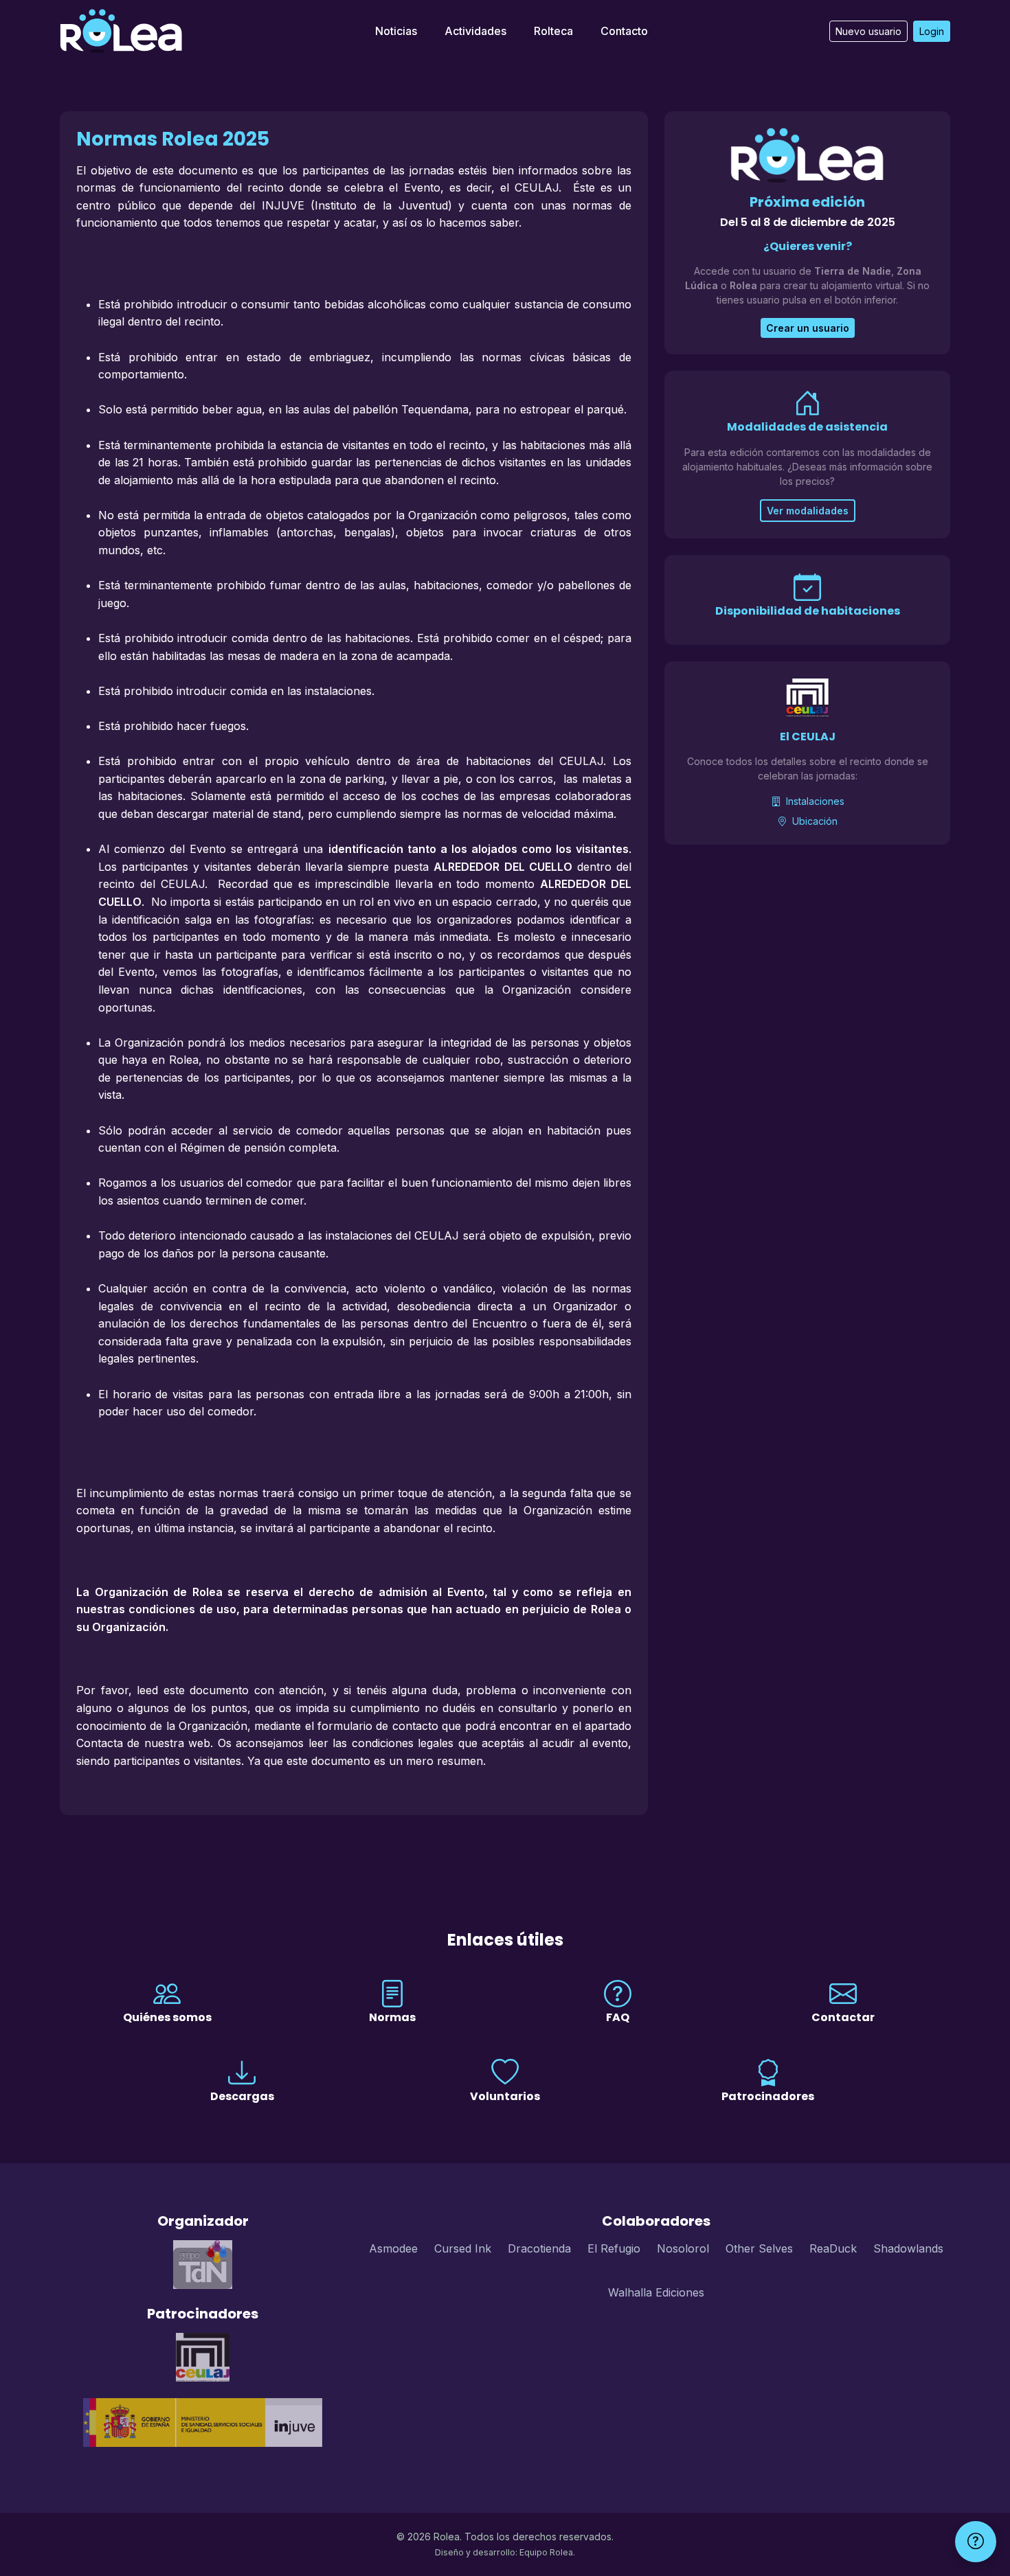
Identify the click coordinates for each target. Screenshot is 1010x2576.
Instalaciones (814, 801)
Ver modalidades (808, 511)
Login (932, 31)
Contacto (624, 31)
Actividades (475, 31)
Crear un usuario (808, 328)
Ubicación (813, 821)
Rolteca (553, 31)
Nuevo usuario (868, 31)
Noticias (396, 31)
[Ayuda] (976, 2542)
